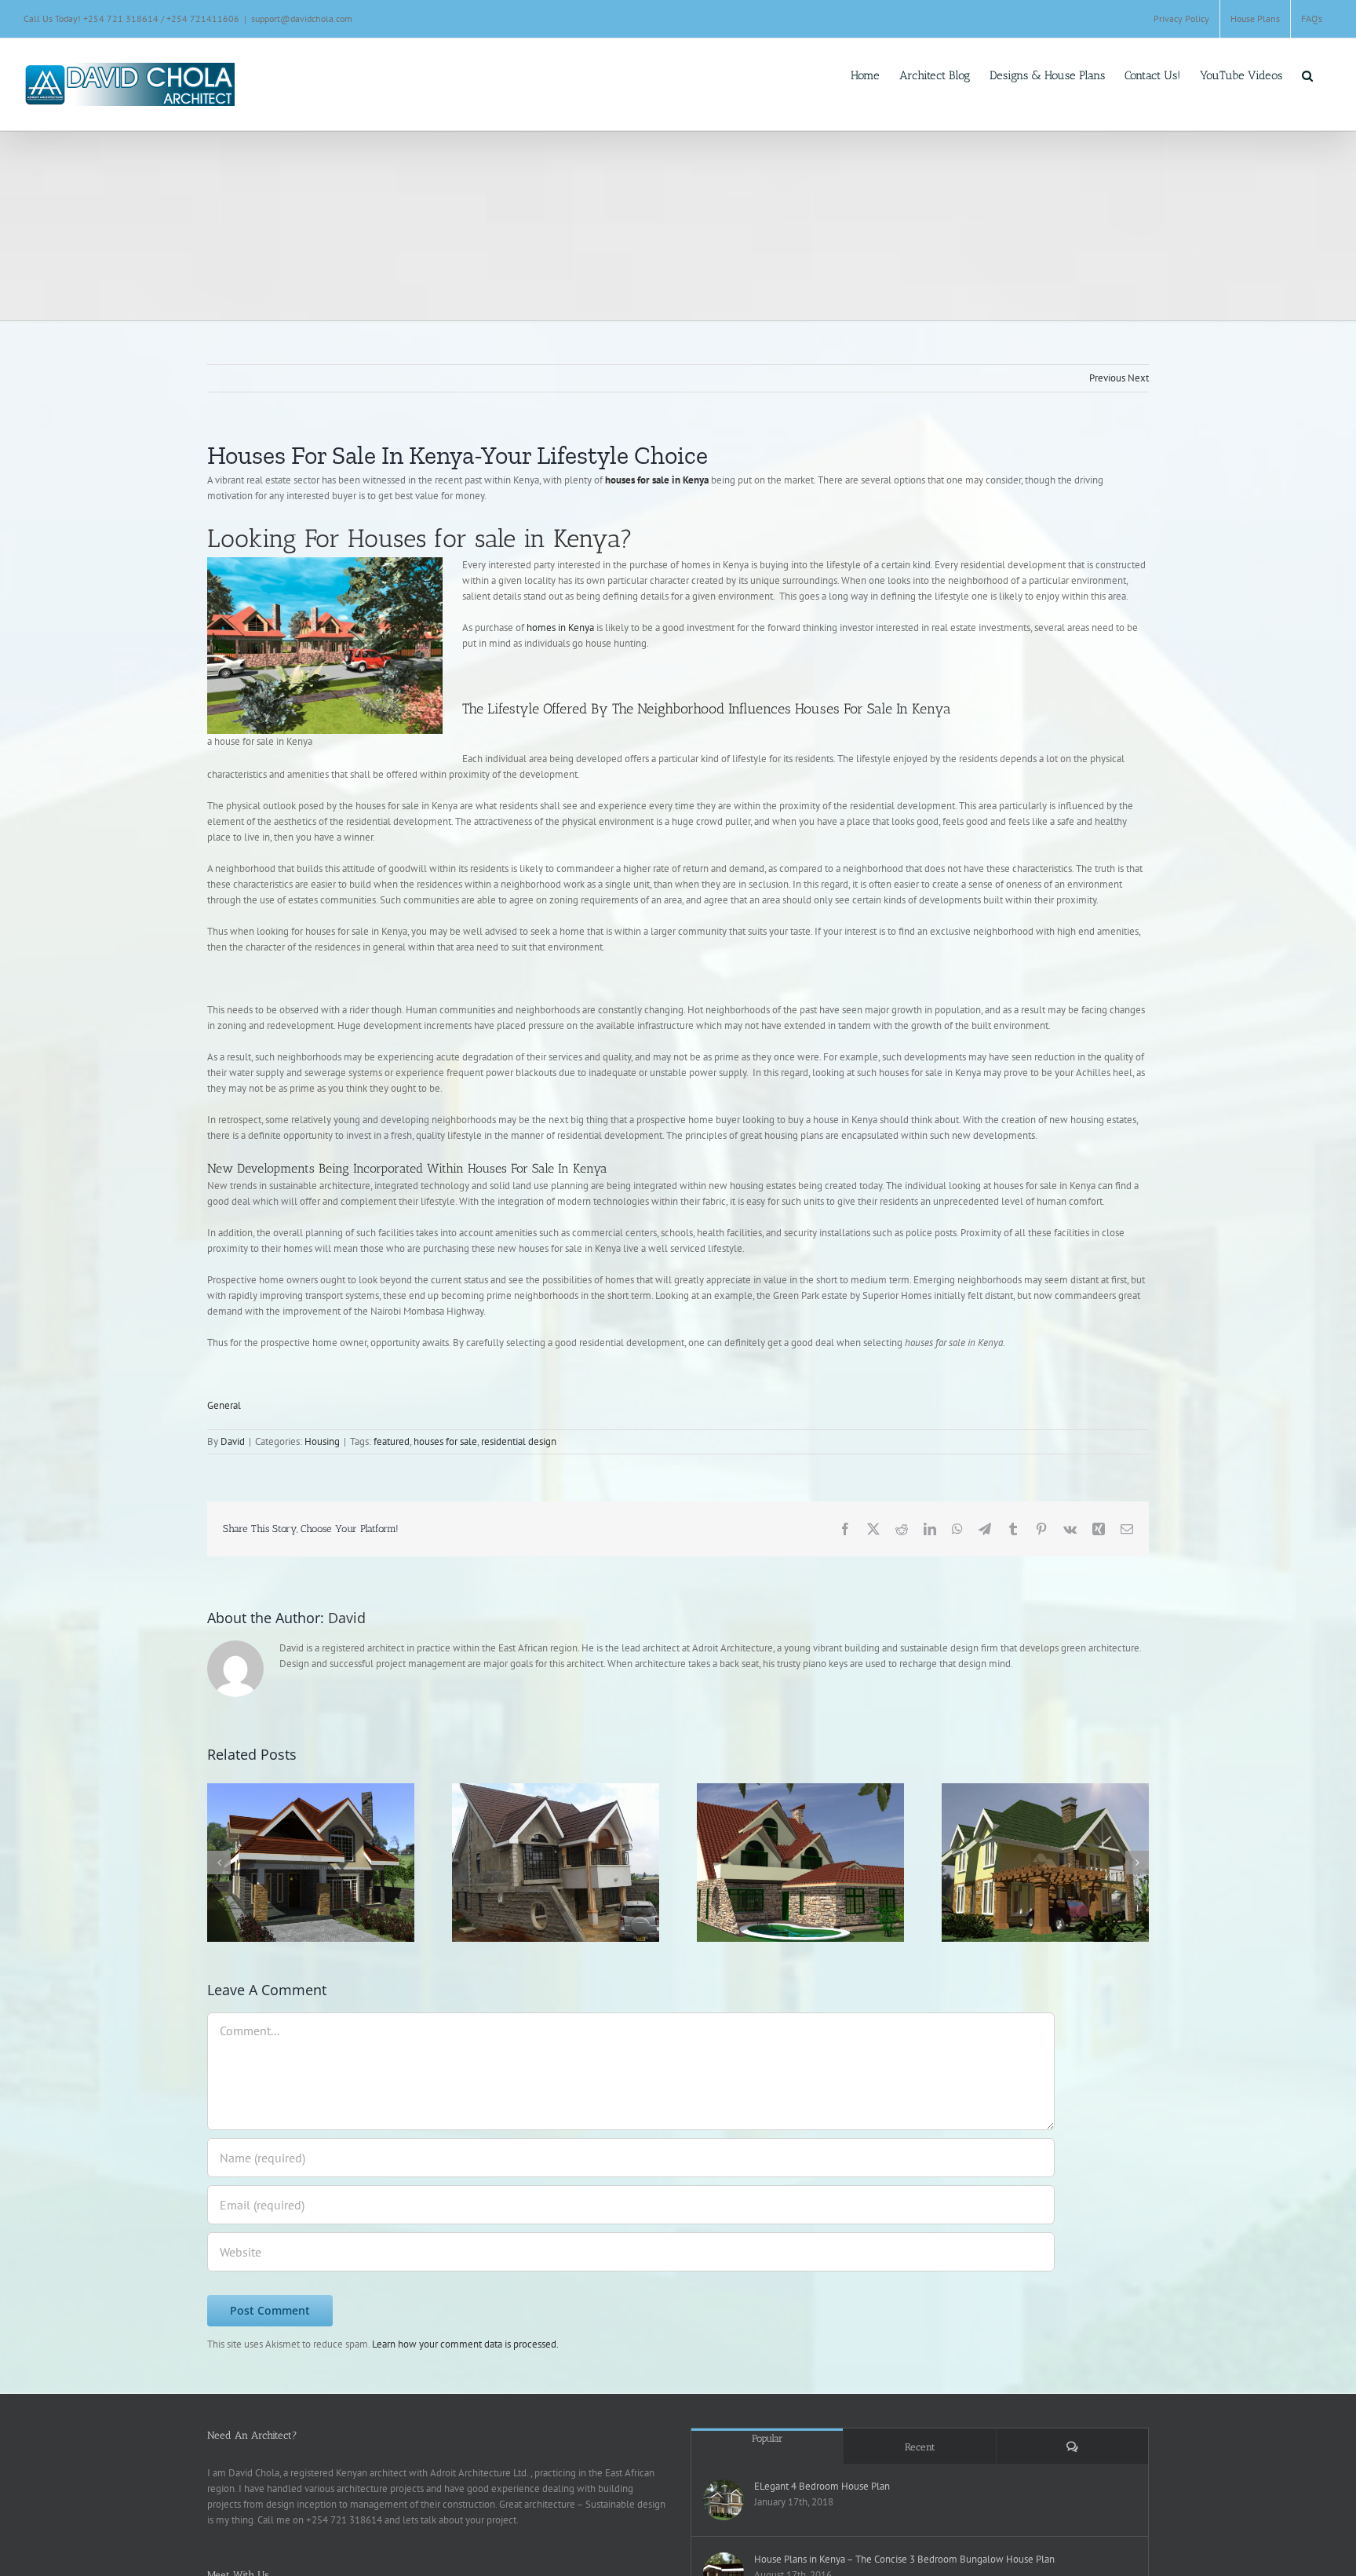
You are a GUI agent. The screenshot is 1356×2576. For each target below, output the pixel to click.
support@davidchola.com (302, 18)
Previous (1107, 378)
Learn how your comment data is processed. (465, 2344)
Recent (920, 2447)
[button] (1307, 71)
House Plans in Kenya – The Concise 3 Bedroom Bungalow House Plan (904, 2559)
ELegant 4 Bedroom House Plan (822, 2486)
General (224, 1405)
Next (1138, 378)
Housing (322, 1441)
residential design (519, 1441)
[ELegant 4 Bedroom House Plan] (724, 2500)
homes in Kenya (560, 628)
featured (392, 1441)
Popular (767, 2438)
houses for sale (445, 1441)
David (233, 1441)
